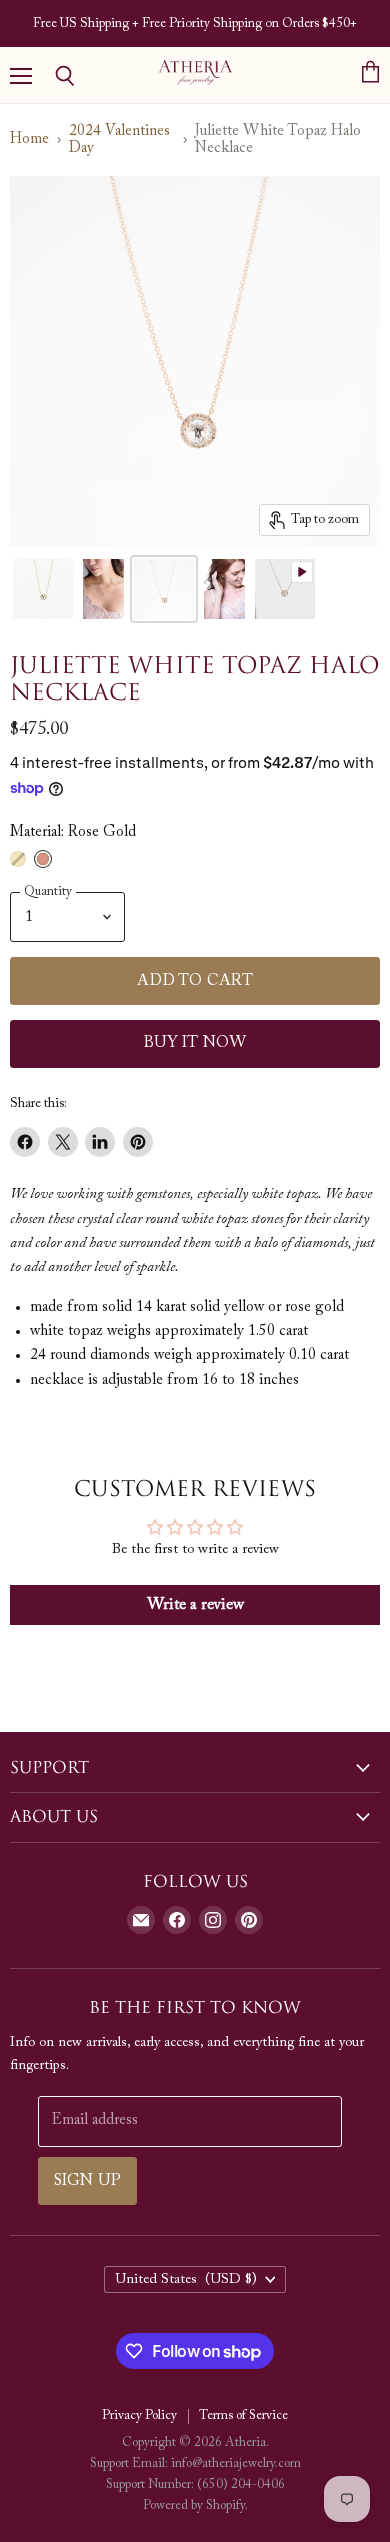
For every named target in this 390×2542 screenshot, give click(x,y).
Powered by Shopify (194, 2505)
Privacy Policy (139, 2415)
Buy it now (195, 1043)
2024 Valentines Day (119, 140)
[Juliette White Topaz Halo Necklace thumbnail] (285, 589)
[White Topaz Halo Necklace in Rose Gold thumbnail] (103, 589)
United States (186, 2280)
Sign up (87, 2181)
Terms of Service (243, 2415)
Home (29, 139)
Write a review (195, 1605)
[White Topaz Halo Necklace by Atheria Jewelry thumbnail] (43, 589)
